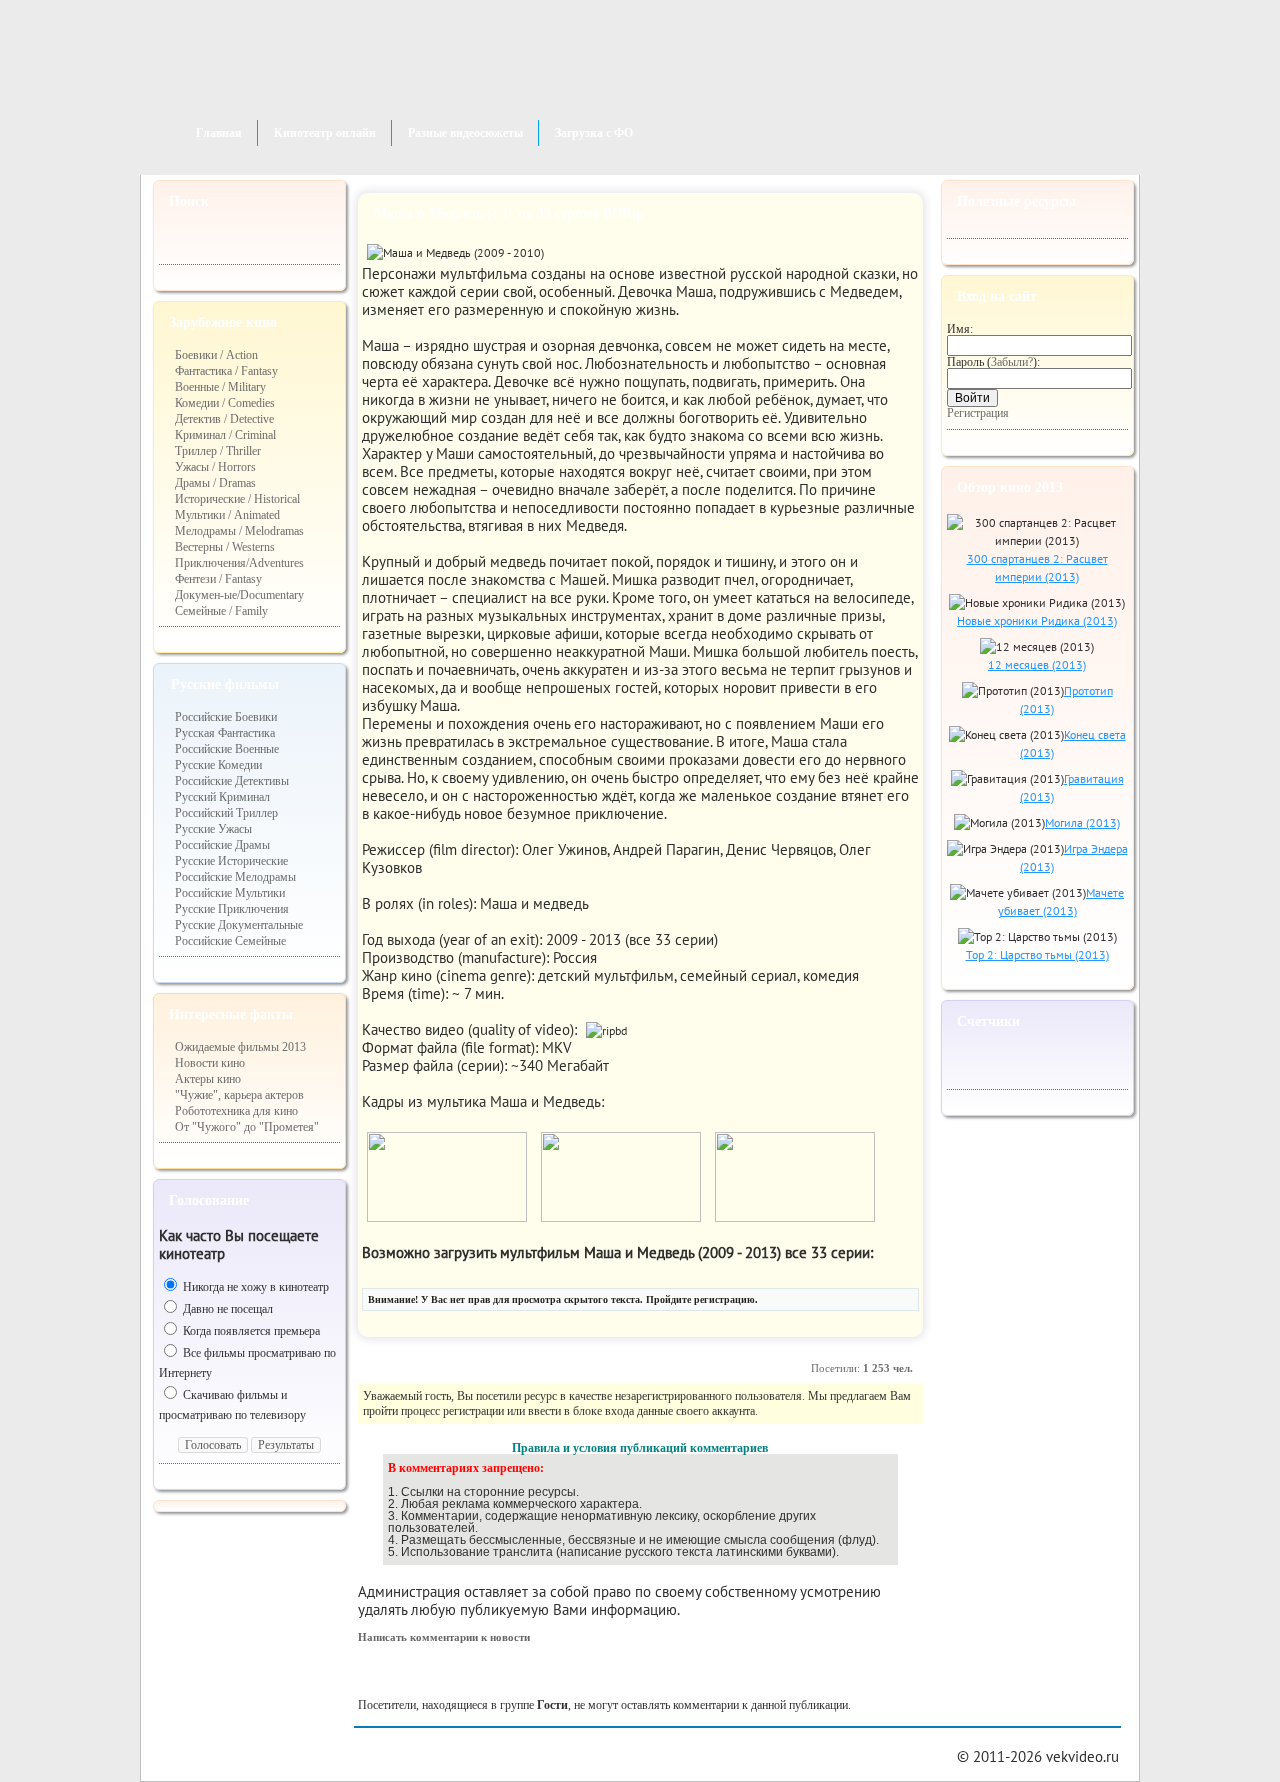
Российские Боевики (226, 717)
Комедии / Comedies (225, 403)
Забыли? (1012, 362)
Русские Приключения (232, 909)
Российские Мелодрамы (235, 877)
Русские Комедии (218, 765)
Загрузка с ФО (594, 133)
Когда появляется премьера (250, 1331)
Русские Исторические (231, 861)
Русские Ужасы (213, 829)
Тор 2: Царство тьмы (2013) (1037, 954)
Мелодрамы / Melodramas (239, 531)
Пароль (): (993, 362)
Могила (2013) (1082, 822)
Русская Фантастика (225, 733)
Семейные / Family (221, 611)
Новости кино (210, 1063)
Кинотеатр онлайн (325, 133)
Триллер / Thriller (218, 451)
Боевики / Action (216, 355)
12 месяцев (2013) (1037, 664)
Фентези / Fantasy (218, 579)
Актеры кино (208, 1079)
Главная (219, 133)
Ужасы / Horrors (215, 467)
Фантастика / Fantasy (226, 371)
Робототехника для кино (236, 1111)
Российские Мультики (230, 893)
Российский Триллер (226, 813)
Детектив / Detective (224, 419)
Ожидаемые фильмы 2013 (240, 1047)
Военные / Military (220, 387)
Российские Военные (227, 749)
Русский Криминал (222, 797)
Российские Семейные (230, 941)
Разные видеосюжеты (465, 133)
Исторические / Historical (237, 499)
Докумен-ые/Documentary (239, 595)
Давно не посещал (226, 1309)
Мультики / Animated (227, 515)
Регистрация (978, 413)
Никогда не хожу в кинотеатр (254, 1287)
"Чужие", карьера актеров (239, 1095)
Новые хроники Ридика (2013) (1037, 620)
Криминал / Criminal (225, 435)
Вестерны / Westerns (225, 547)
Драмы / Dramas (215, 483)
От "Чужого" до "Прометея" (247, 1127)
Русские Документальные (239, 925)
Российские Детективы (232, 781)
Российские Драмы (222, 845)
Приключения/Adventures (239, 563)
